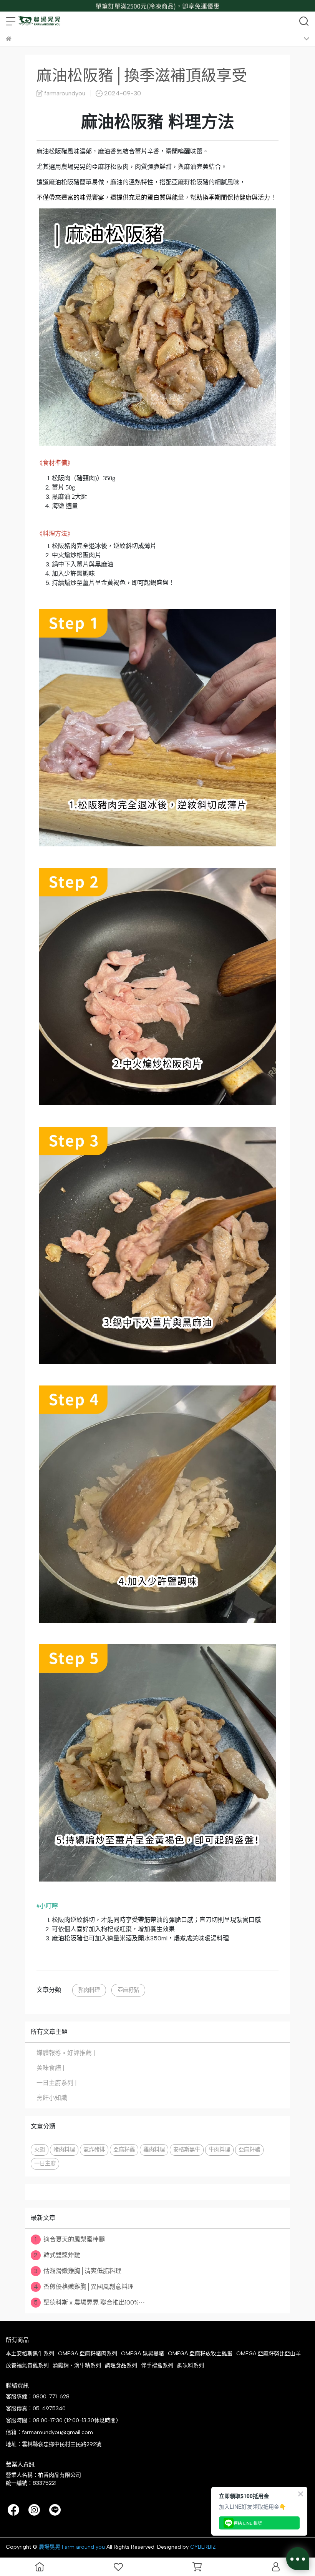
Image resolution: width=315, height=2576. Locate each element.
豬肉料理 (89, 1990)
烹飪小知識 (52, 2098)
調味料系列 (191, 2365)
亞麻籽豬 (128, 1990)
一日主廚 (45, 2163)
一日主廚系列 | (57, 2083)
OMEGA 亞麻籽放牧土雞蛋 (200, 2354)
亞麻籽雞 (124, 2150)
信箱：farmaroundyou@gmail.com (49, 2432)
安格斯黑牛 (187, 2150)
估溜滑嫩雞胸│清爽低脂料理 (78, 2271)
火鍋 (40, 2150)
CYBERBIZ (203, 2547)
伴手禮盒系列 (157, 2365)
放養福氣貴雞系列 (27, 2365)
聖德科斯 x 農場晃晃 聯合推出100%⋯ (89, 2302)
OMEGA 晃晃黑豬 (143, 2354)
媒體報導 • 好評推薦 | (66, 2053)
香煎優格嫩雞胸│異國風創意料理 (84, 2287)
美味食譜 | (51, 2068)
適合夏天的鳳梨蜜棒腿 (70, 2239)
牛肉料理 (219, 2150)
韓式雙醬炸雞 (57, 2255)
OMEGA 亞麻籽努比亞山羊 (269, 2354)
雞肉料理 (154, 2150)
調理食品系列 (121, 2365)
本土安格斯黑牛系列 (30, 2354)
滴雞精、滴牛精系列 (77, 2365)
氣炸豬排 (94, 2150)
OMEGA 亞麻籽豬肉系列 (88, 2354)
